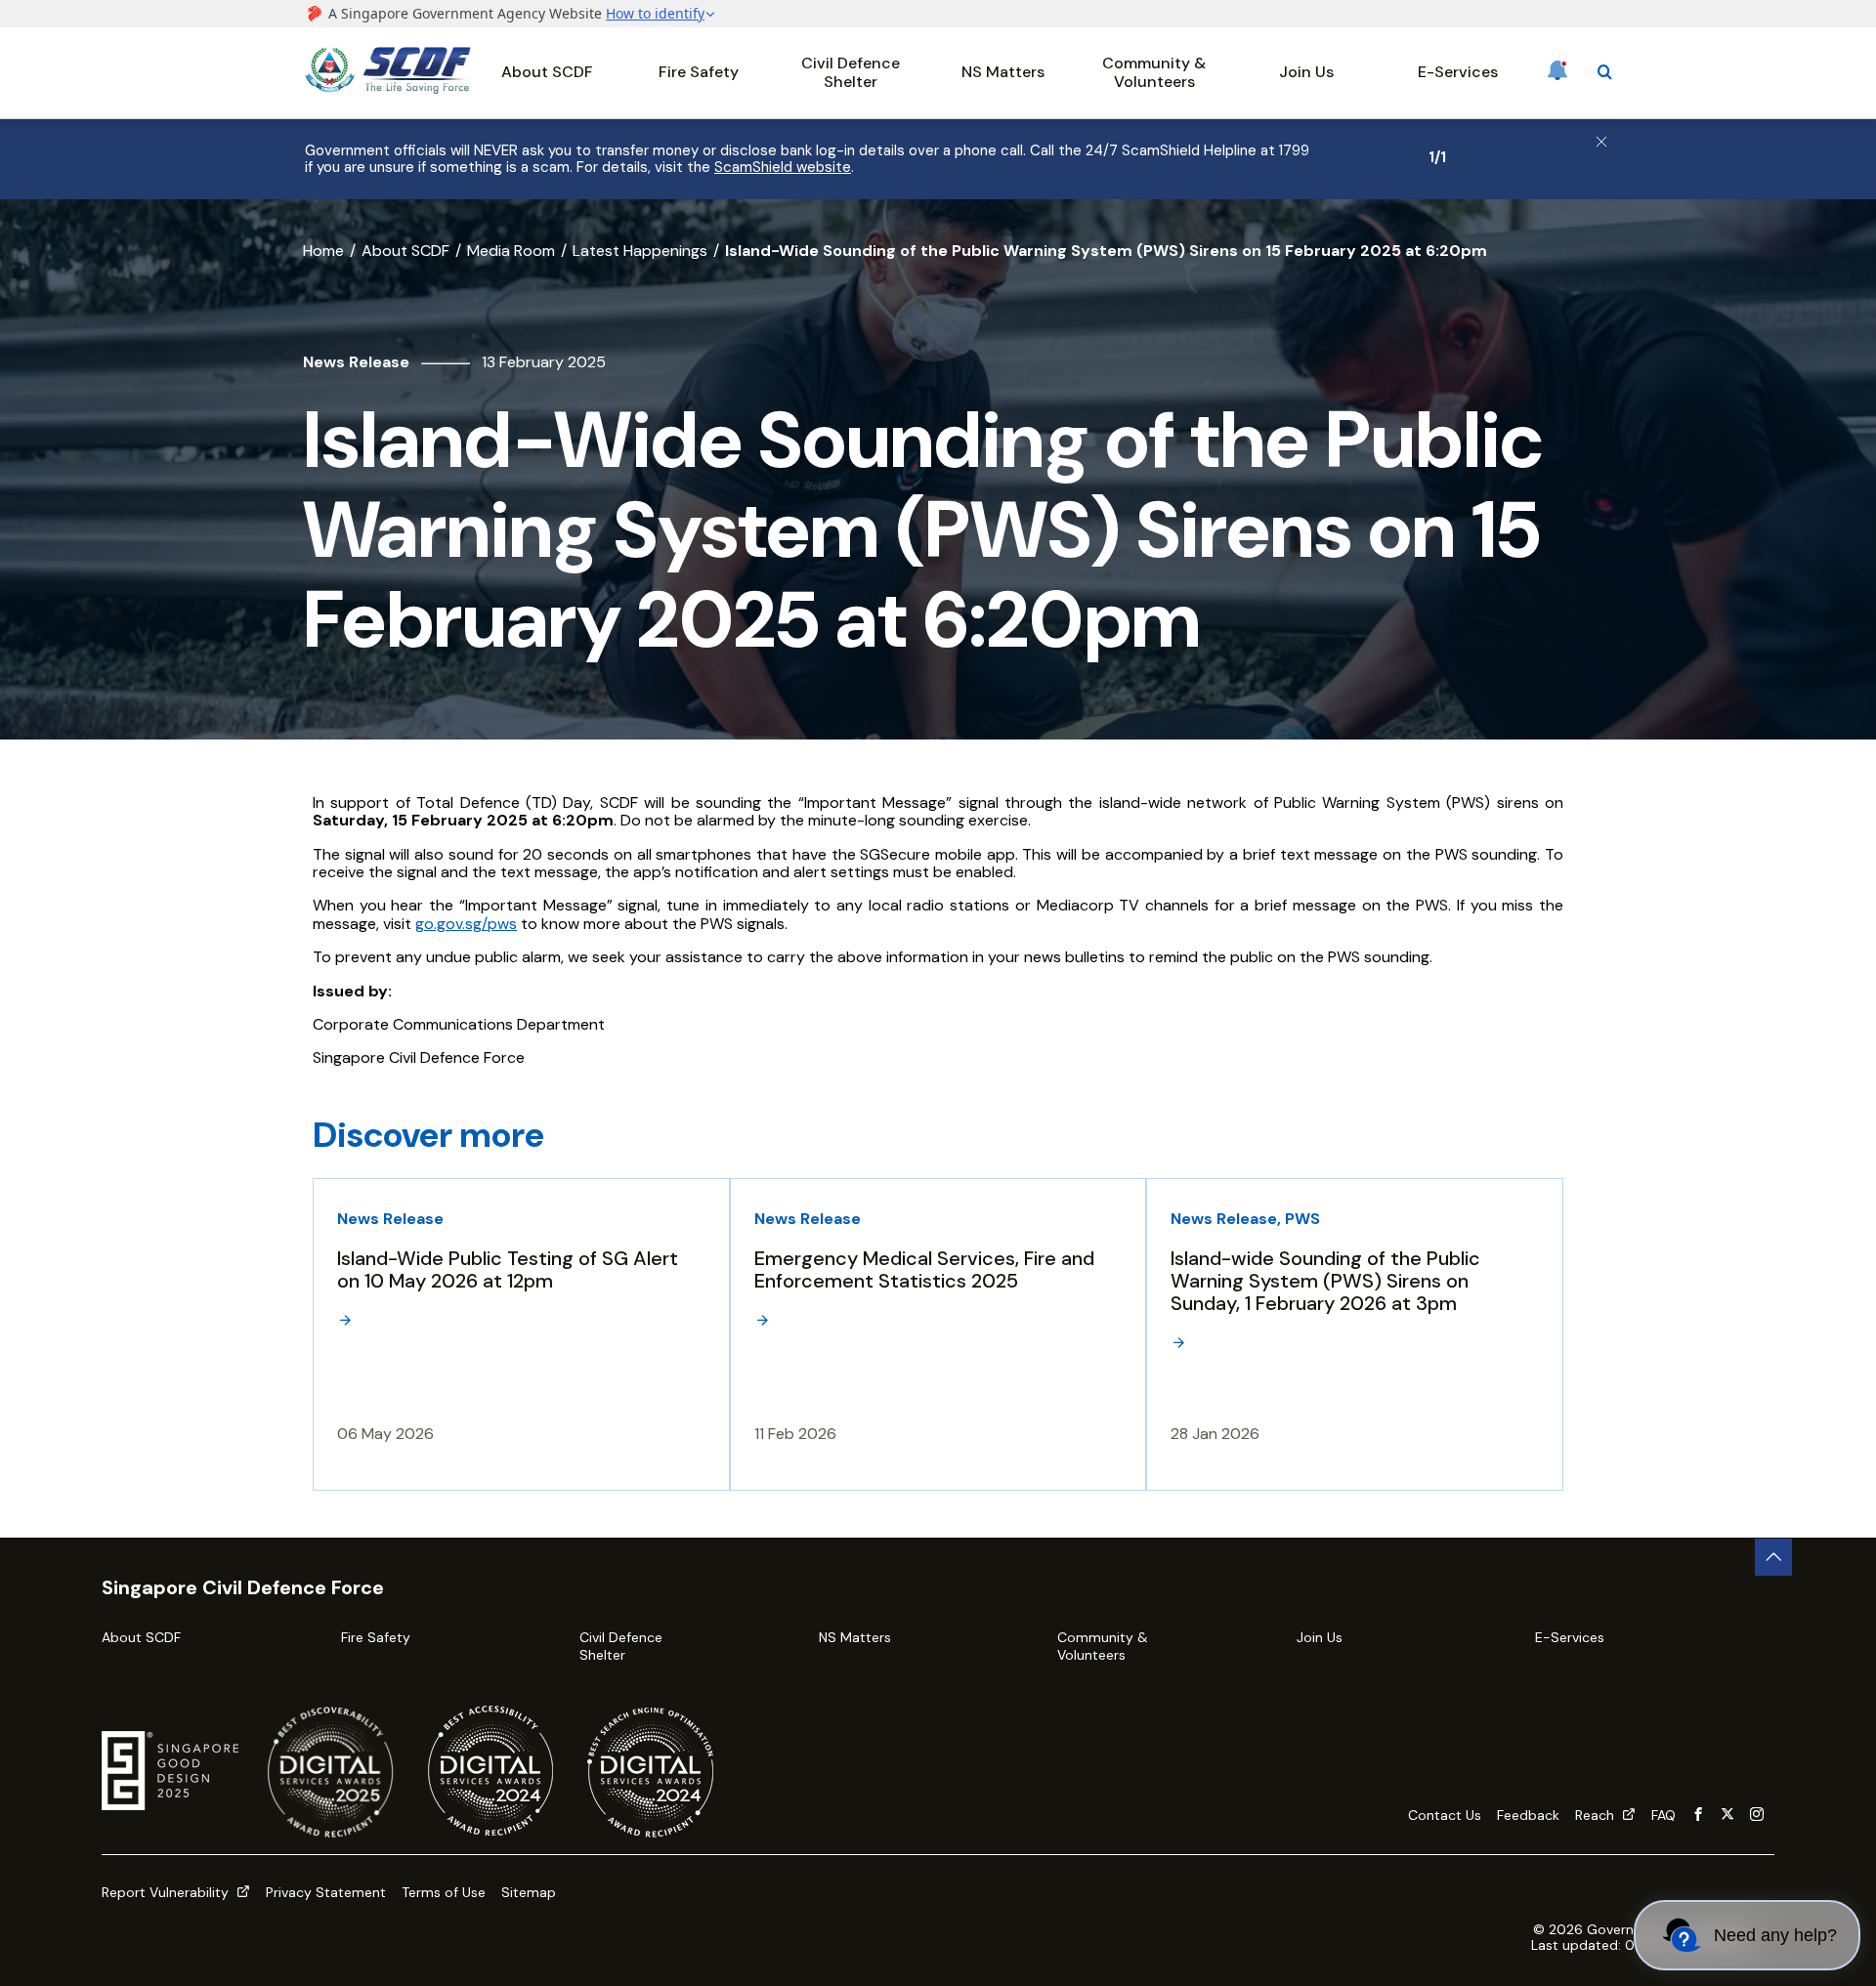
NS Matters (1003, 72)
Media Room (511, 251)
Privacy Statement (326, 1892)
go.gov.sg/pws (466, 924)
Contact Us (1445, 1815)
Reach (1597, 1815)
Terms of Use (444, 1892)
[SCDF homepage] (388, 88)
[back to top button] (1773, 1557)
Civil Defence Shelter (851, 72)
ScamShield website (783, 167)
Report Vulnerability (167, 1892)
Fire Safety (699, 72)
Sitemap (529, 1892)
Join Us (1306, 72)
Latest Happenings (640, 251)
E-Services (1458, 72)
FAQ (1663, 1815)
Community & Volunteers (1154, 72)
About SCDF (547, 72)
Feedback (1528, 1815)
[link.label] (1698, 1815)
